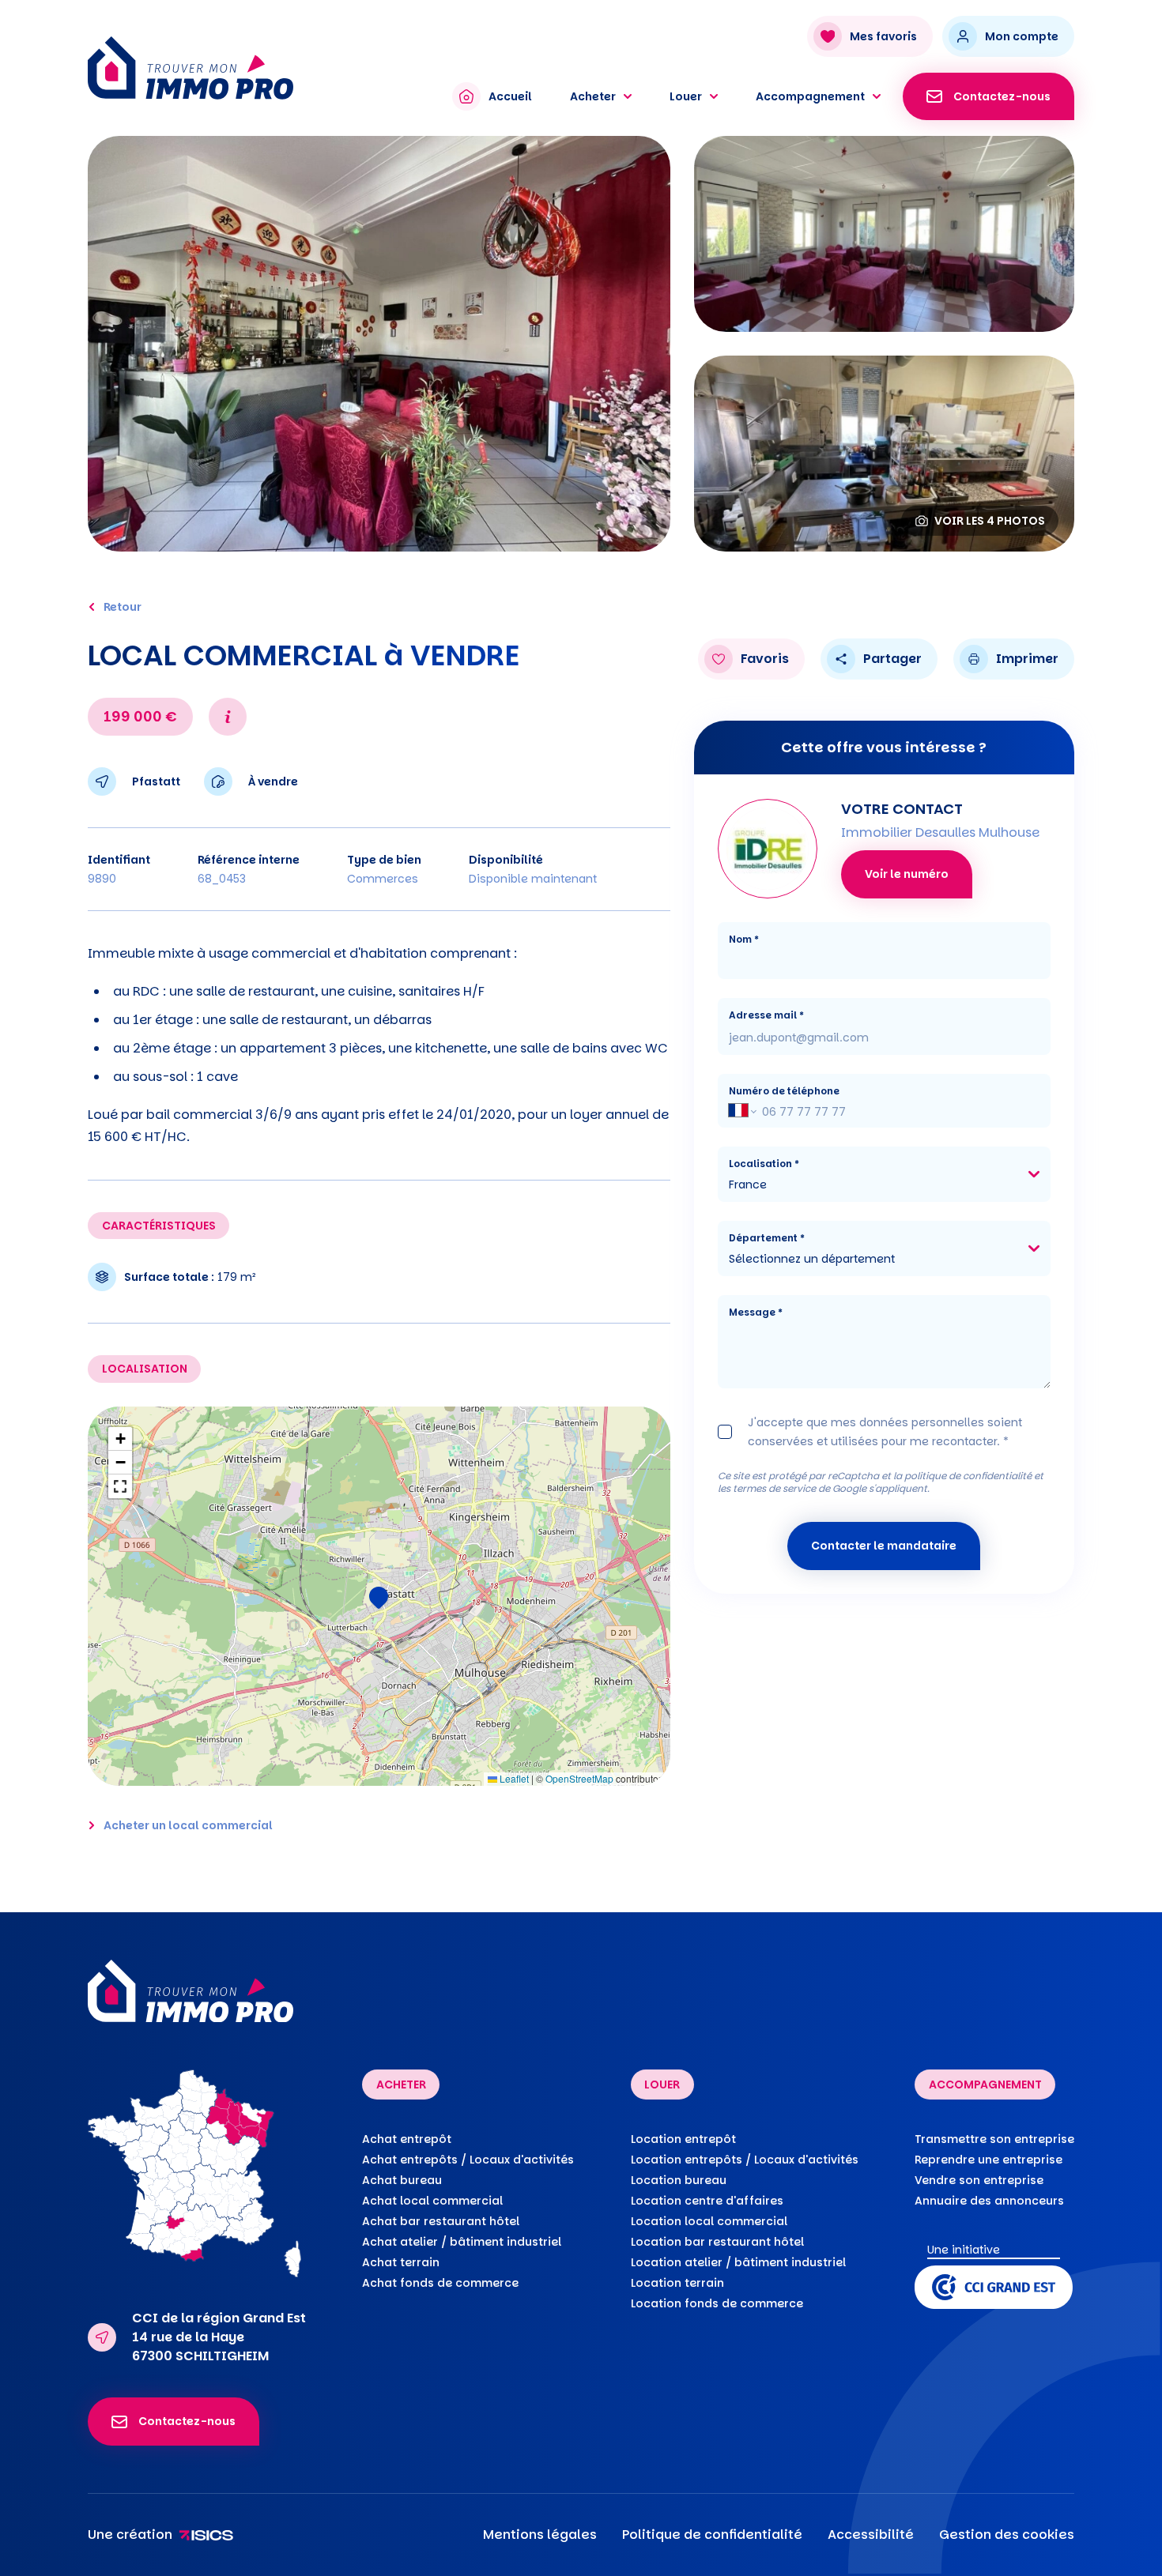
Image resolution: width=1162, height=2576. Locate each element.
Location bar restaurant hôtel (717, 2242)
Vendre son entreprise (979, 2180)
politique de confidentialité (968, 1476)
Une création (130, 2535)
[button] (379, 1596)
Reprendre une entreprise (988, 2160)
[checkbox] (725, 1432)
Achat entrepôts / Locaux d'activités (468, 2160)
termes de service (774, 1488)
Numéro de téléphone (784, 1091)
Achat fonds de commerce (440, 2283)
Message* (756, 1312)
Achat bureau (402, 2180)
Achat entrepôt (407, 2139)
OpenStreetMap (579, 1778)
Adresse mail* (766, 1015)
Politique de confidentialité (712, 2535)
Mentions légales (540, 2535)
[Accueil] (255, 68)
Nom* (744, 939)
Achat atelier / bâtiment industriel (462, 2242)
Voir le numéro (907, 874)
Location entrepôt (683, 2139)
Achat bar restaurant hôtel (441, 2221)
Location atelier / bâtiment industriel (738, 2262)
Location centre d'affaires (707, 2201)
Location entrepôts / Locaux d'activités (745, 2160)
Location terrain (677, 2283)
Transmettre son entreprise (994, 2139)
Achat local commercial (432, 2201)
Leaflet (513, 1778)
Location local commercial (709, 2221)
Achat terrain (401, 2262)
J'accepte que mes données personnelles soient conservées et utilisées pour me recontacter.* (885, 1432)
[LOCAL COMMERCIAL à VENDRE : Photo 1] (379, 344)
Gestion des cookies (1007, 2535)
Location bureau (679, 2180)
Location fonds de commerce (717, 2303)
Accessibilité (871, 2535)
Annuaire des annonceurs (989, 2201)
